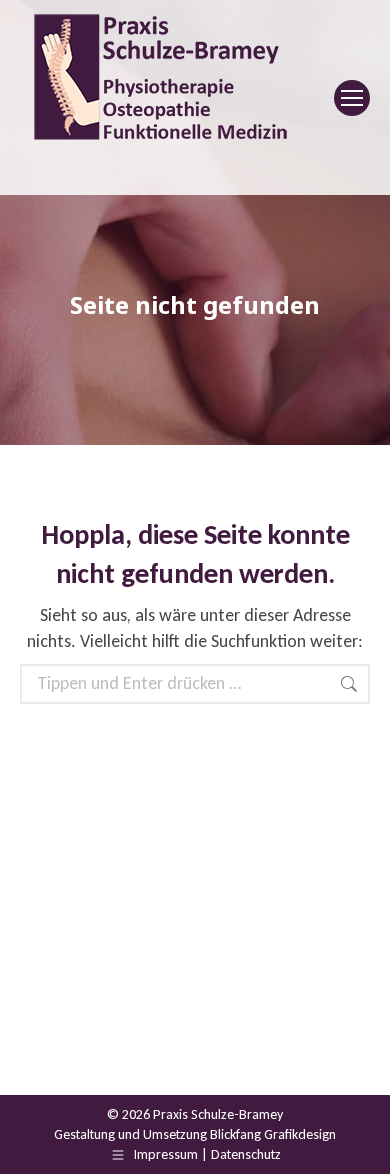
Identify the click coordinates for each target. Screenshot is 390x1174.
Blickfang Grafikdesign (273, 1134)
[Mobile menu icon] (352, 98)
